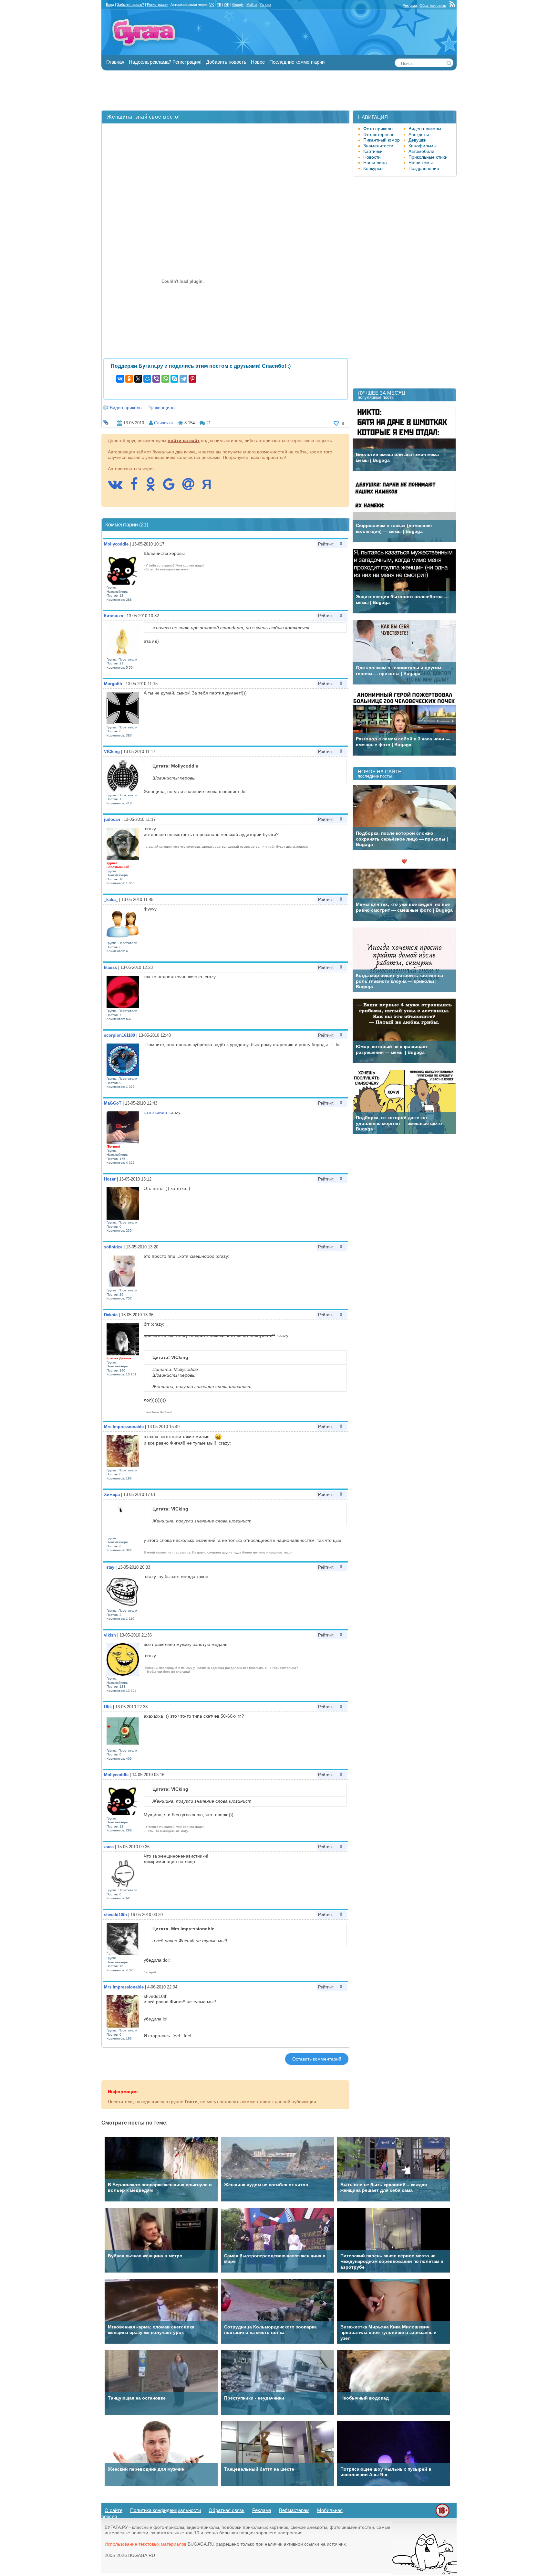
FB (219, 5)
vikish (110, 1635)
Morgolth (113, 684)
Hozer (110, 1179)
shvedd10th (115, 1915)
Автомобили (421, 151)
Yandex (265, 5)
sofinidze (113, 1247)
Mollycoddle (116, 544)
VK (212, 5)
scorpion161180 (119, 1035)
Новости (372, 157)
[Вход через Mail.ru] (191, 487)
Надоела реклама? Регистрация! (165, 62)
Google (238, 5)
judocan (112, 819)
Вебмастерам (294, 2510)
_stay (109, 1567)
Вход (110, 5)
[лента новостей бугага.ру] (453, 5)
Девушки (418, 140)
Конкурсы (373, 168)
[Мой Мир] (147, 379)
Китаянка (114, 616)
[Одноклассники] (129, 379)
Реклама (410, 5)
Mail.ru (252, 5)
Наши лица (375, 163)
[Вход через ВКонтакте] (118, 487)
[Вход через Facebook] (137, 487)
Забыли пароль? (130, 5)
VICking (112, 752)
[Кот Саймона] (424, 2573)
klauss (110, 967)
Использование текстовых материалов (145, 2544)
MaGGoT (113, 1103)
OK (227, 5)
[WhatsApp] (165, 379)
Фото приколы (378, 129)
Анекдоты (419, 134)
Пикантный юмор (382, 140)
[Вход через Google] (172, 487)
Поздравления (424, 168)
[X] (138, 379)
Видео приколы (126, 408)
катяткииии (155, 1112)
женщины (165, 408)
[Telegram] (183, 379)
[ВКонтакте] (120, 379)
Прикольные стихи (428, 157)
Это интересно (379, 134)
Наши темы (421, 163)
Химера (112, 1495)
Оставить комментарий (317, 2059)
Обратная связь (433, 5)
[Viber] (156, 379)
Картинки (373, 151)
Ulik (108, 1707)
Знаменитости (378, 146)
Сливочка (163, 423)
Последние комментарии (297, 62)
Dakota (111, 1315)
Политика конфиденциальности (165, 2510)
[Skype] (174, 379)
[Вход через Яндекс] (210, 487)
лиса (109, 1847)
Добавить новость (226, 62)
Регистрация (157, 5)
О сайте (114, 2510)
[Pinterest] (192, 379)
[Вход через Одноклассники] (154, 487)
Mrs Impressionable (124, 1427)
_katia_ (111, 900)
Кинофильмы (423, 146)
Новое (258, 62)
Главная (115, 62)
